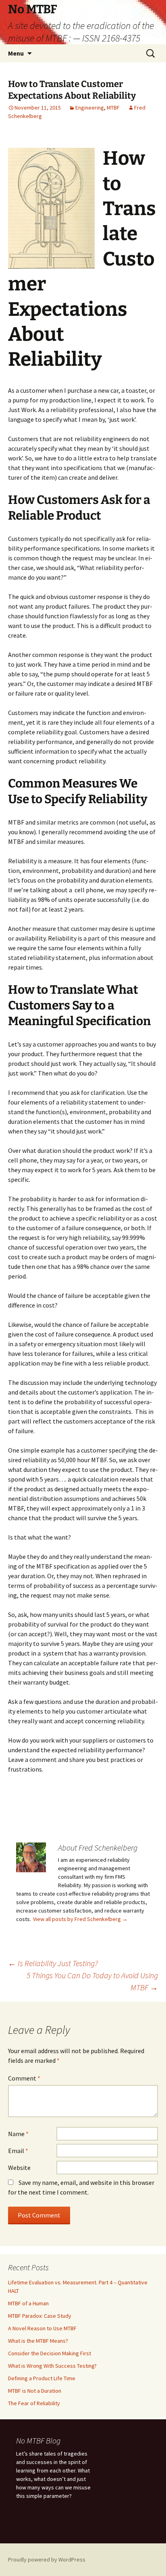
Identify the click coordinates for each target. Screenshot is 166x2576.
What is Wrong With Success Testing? (52, 2366)
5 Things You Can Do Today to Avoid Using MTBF (92, 1981)
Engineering (90, 108)
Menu (16, 53)
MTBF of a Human (28, 2303)
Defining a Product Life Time (42, 2378)
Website (19, 2168)
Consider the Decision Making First (50, 2353)
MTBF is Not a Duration (35, 2391)
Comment (24, 2078)
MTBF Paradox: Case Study (40, 2316)
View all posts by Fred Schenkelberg (80, 1919)
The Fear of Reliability (34, 2403)
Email (18, 2151)
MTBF (113, 108)
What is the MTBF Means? (38, 2341)
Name (18, 2134)
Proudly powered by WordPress (47, 2559)
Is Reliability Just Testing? (53, 1963)
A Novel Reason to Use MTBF (42, 2328)
